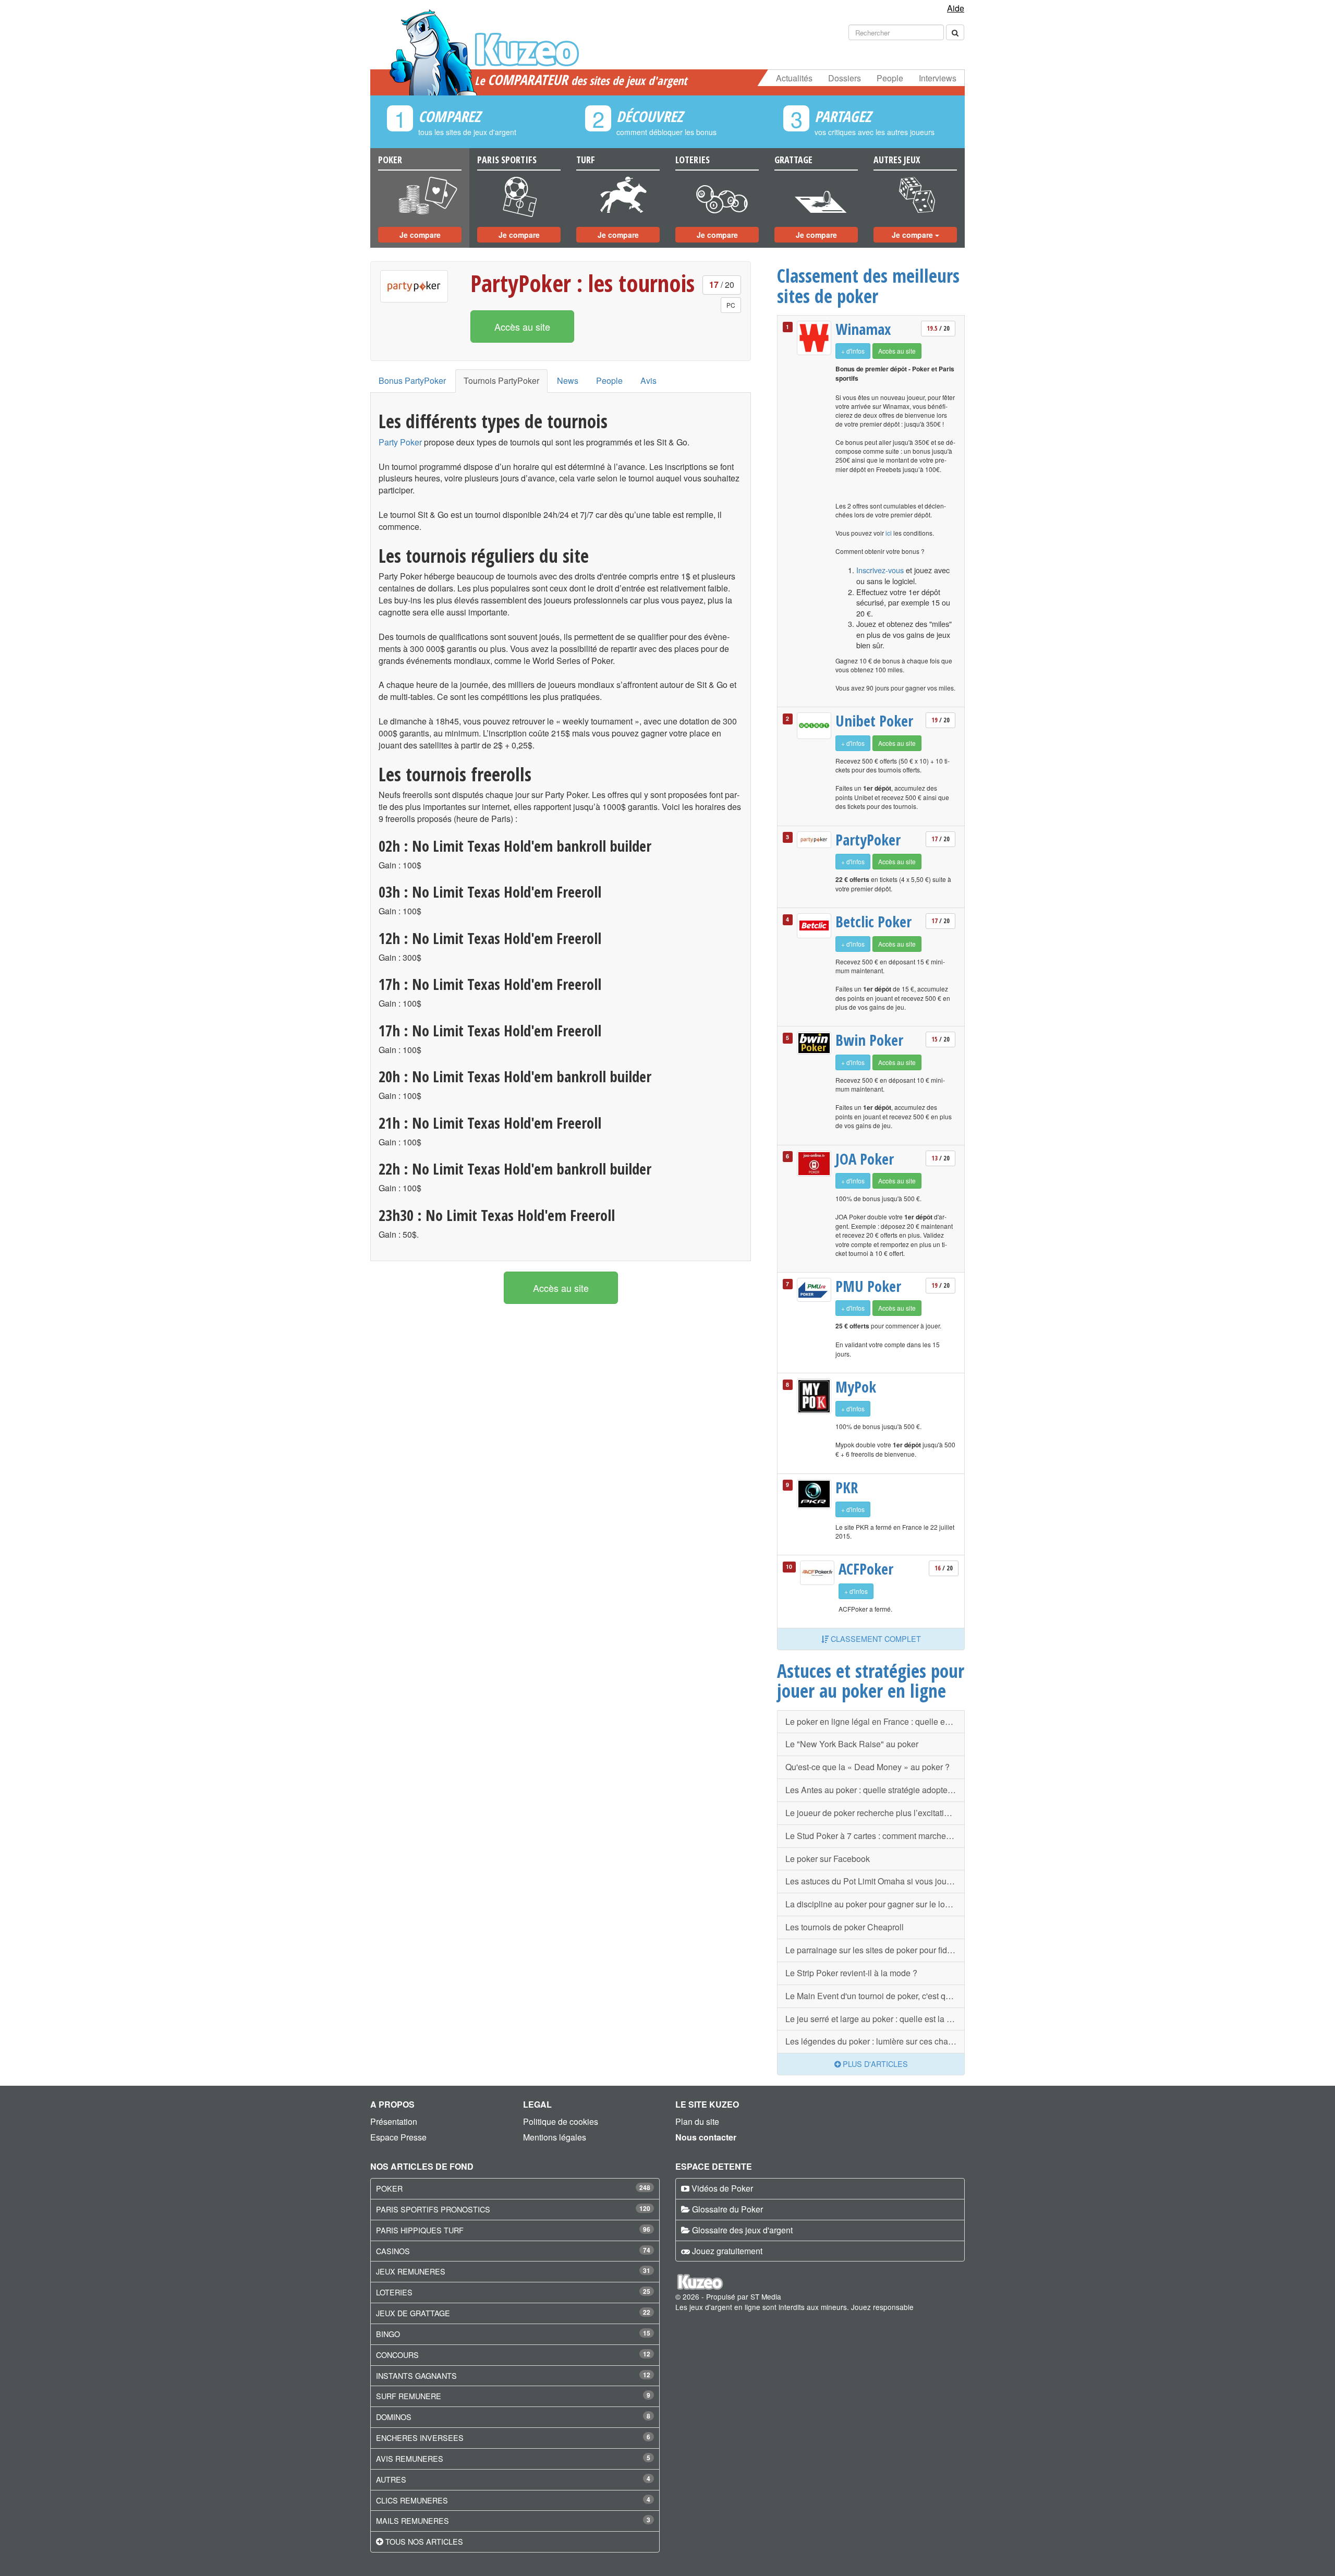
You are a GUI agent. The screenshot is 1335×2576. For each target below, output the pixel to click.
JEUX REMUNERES (411, 2271)
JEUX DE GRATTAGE (413, 2313)
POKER (389, 2188)
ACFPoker (866, 1569)
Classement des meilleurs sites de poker (868, 286)
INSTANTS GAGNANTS (416, 2375)
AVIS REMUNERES (410, 2458)
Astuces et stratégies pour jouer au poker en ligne (871, 1681)
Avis (648, 380)
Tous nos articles (424, 2541)
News (568, 380)
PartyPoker (868, 840)
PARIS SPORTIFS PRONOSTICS (433, 2209)
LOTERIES (394, 2292)
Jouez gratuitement (727, 2251)
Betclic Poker (873, 922)
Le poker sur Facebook (828, 1859)
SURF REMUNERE (409, 2396)
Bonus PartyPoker (412, 380)
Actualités (794, 78)
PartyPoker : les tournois (582, 283)
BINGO (388, 2334)
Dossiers (845, 78)
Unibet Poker (874, 721)
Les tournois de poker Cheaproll (845, 1927)
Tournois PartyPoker (501, 380)
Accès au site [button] (522, 326)
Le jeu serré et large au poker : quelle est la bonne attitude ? (875, 2019)
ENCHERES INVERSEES (420, 2438)
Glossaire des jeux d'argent (742, 2230)
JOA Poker (865, 1159)
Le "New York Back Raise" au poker (852, 1744)
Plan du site (697, 2121)
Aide (956, 8)
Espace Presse (398, 2137)
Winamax (863, 329)
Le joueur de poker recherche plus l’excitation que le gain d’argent (875, 1813)
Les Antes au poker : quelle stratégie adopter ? (871, 1790)
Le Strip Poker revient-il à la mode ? (851, 1973)
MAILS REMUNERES (412, 2520)
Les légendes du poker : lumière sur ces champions (875, 2041)
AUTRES (391, 2479)
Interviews (938, 78)
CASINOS (393, 2251)
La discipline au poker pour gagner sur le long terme (875, 1904)
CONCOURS (397, 2355)
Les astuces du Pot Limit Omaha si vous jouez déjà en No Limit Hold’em (875, 1881)
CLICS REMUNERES (412, 2500)
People (890, 78)
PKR (847, 1487)
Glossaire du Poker (727, 2209)
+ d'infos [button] (853, 351)
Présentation (394, 2121)
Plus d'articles (874, 2064)
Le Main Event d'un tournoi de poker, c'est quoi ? (875, 1996)
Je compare (420, 235)
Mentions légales (555, 2137)
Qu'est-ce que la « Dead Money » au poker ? (867, 1767)
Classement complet (875, 1638)
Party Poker (400, 442)
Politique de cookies (561, 2121)
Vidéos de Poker (722, 2188)
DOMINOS (394, 2417)
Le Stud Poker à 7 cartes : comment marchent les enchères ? (875, 1836)
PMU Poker (868, 1286)
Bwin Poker (869, 1040)
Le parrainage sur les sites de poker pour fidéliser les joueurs (875, 1950)
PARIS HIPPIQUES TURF (420, 2230)
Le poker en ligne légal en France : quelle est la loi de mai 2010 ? (875, 1721)
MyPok (856, 1387)
